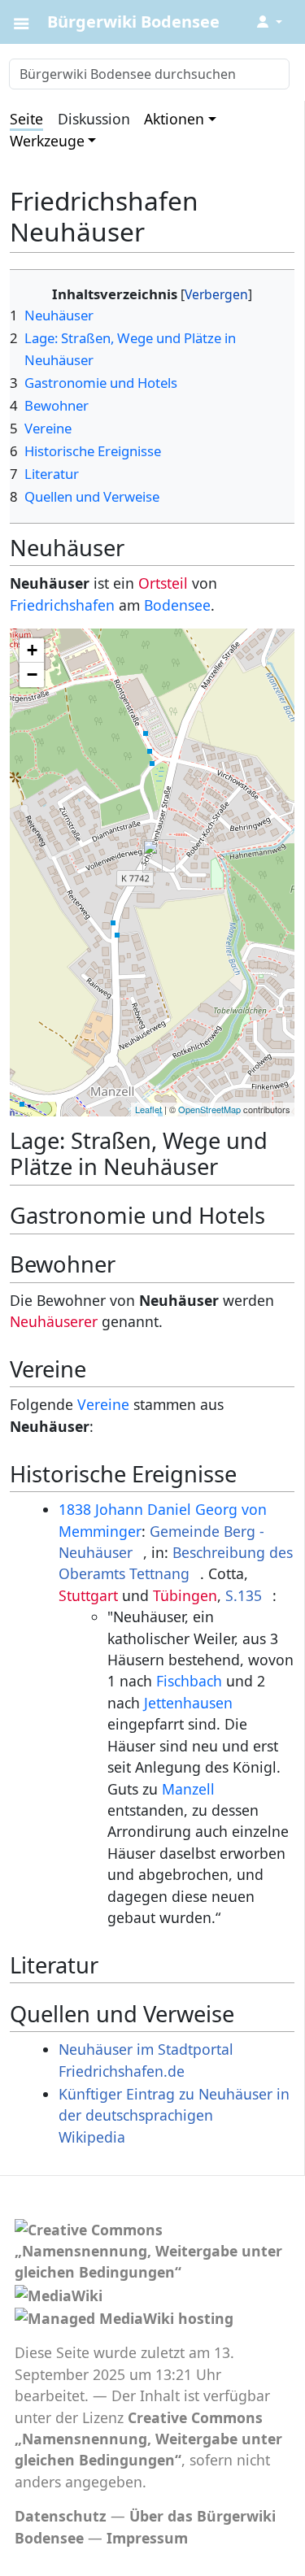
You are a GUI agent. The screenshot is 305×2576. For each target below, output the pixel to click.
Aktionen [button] (174, 119)
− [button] (32, 674)
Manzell (188, 1789)
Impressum (147, 2538)
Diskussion (94, 119)
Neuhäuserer (54, 1321)
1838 (75, 1509)
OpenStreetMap (209, 1109)
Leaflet (148, 1109)
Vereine (103, 1404)
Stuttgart (88, 1595)
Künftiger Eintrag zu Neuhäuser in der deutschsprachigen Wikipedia (174, 2115)
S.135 (244, 1595)
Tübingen (185, 1595)
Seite (26, 119)
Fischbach (189, 1681)
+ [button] (32, 650)
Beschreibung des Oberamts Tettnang (176, 1563)
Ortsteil (163, 583)
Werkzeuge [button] (47, 141)
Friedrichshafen (62, 605)
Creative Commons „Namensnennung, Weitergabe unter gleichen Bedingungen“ (148, 2439)
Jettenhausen (188, 1703)
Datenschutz (61, 2516)
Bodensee (177, 605)
